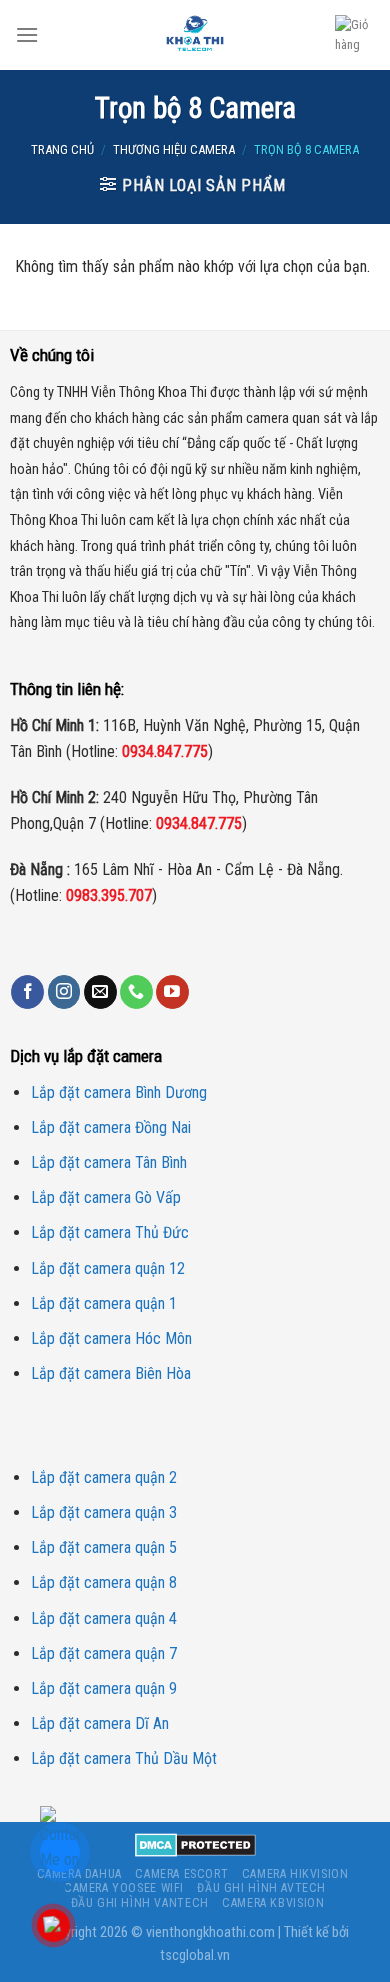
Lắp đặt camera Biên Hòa (111, 1373)
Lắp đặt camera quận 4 (104, 1618)
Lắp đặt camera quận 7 (104, 1653)
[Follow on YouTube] (172, 992)
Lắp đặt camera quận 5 (104, 1547)
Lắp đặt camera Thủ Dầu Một (124, 1758)
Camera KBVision (273, 1903)
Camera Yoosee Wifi (124, 1888)
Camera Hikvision (295, 1874)
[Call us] (136, 992)
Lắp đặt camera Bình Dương (119, 1092)
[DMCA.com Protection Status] (195, 1843)
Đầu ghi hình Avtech (261, 1888)
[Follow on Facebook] (27, 992)
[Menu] (27, 34)
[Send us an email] (100, 992)
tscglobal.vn (195, 1955)
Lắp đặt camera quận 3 (104, 1512)
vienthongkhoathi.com (210, 1932)
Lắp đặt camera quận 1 (104, 1303)
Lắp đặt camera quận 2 (104, 1477)
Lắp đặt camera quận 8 (104, 1582)
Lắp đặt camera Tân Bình (109, 1162)
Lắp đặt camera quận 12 (108, 1268)
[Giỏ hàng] (355, 35)
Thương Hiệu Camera (174, 149)
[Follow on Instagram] (64, 992)
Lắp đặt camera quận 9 (104, 1688)
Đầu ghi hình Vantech (140, 1903)
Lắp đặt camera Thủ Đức (110, 1232)
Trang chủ (62, 149)
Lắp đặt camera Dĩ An (100, 1723)
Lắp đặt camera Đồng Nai (111, 1127)
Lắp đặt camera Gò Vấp (106, 1197)
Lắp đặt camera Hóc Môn (111, 1338)
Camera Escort (181, 1874)
